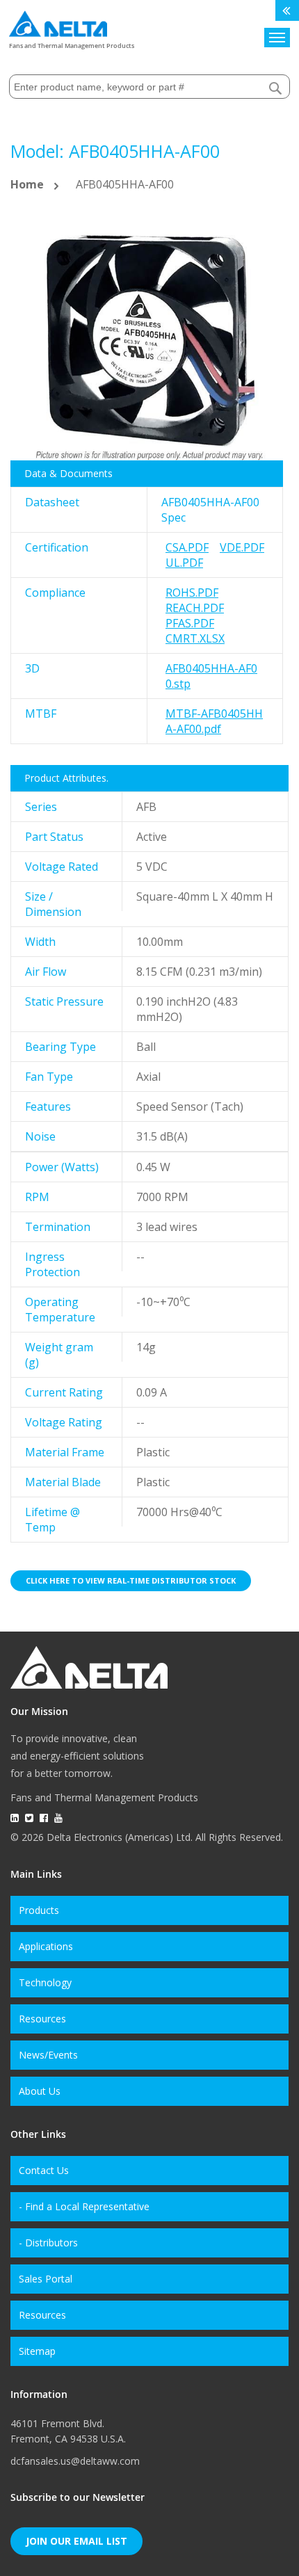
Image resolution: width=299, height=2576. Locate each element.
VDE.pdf (242, 547)
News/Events (48, 2055)
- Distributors (48, 2243)
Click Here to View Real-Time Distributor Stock (131, 1580)
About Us (40, 2091)
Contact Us (44, 2170)
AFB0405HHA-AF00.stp (211, 676)
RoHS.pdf (192, 593)
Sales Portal (46, 2279)
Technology (45, 1982)
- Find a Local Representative (84, 2206)
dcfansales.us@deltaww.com (75, 2461)
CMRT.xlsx (195, 638)
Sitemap (37, 2351)
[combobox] (149, 87)
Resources (42, 2019)
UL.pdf (184, 563)
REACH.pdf (195, 608)
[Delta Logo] (58, 21)
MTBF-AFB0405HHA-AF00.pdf (214, 721)
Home (27, 184)
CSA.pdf (187, 547)
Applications (46, 1946)
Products (39, 1910)
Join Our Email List (76, 2541)
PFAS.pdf (190, 623)
